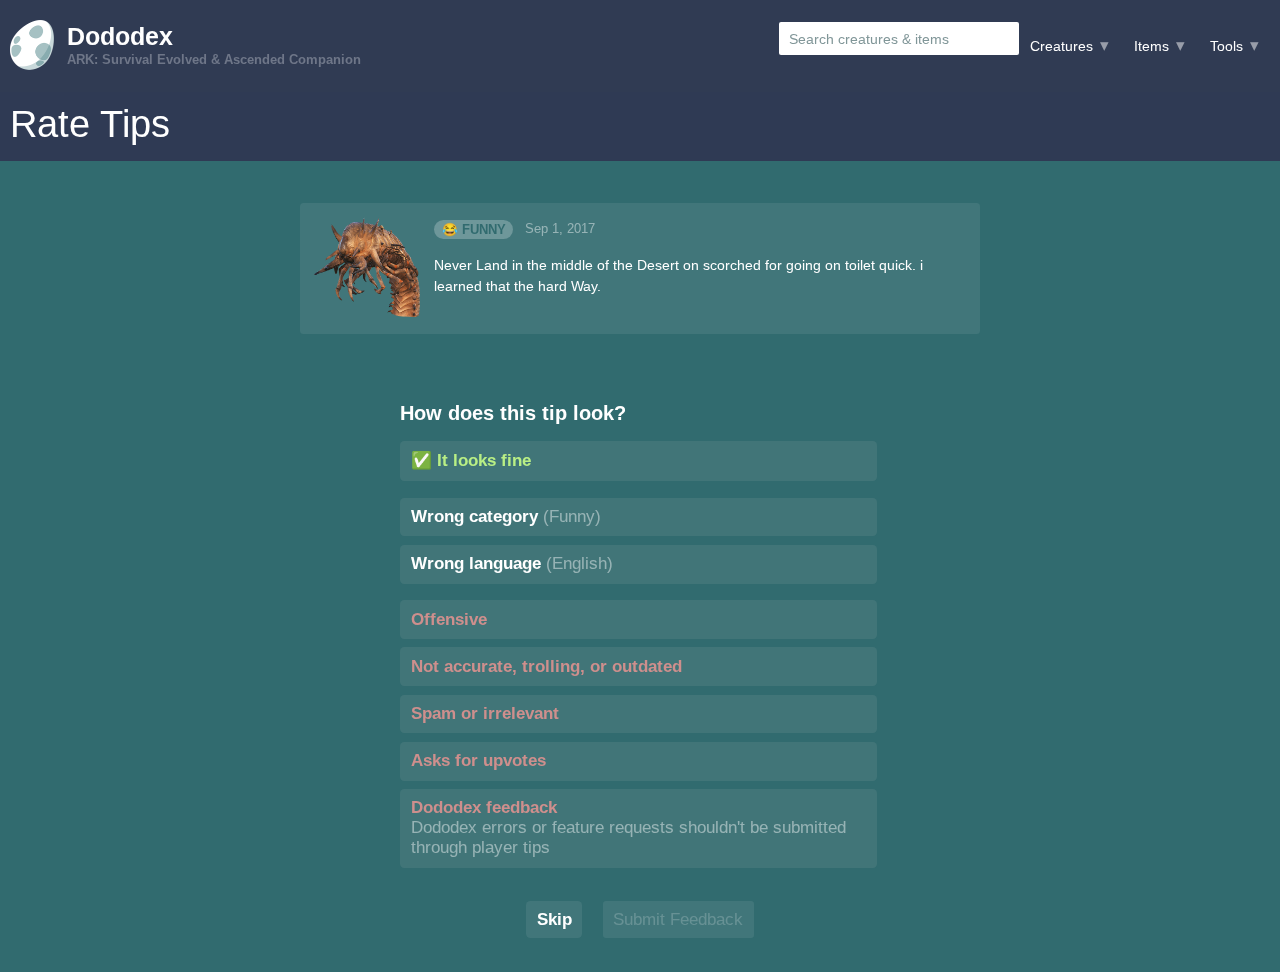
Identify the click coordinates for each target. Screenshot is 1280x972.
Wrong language (512, 563)
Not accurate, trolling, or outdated (546, 666)
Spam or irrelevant (485, 713)
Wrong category (506, 516)
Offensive (449, 619)
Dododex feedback (628, 827)
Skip (554, 919)
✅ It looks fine (471, 460)
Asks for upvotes (478, 760)
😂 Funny (474, 229)
